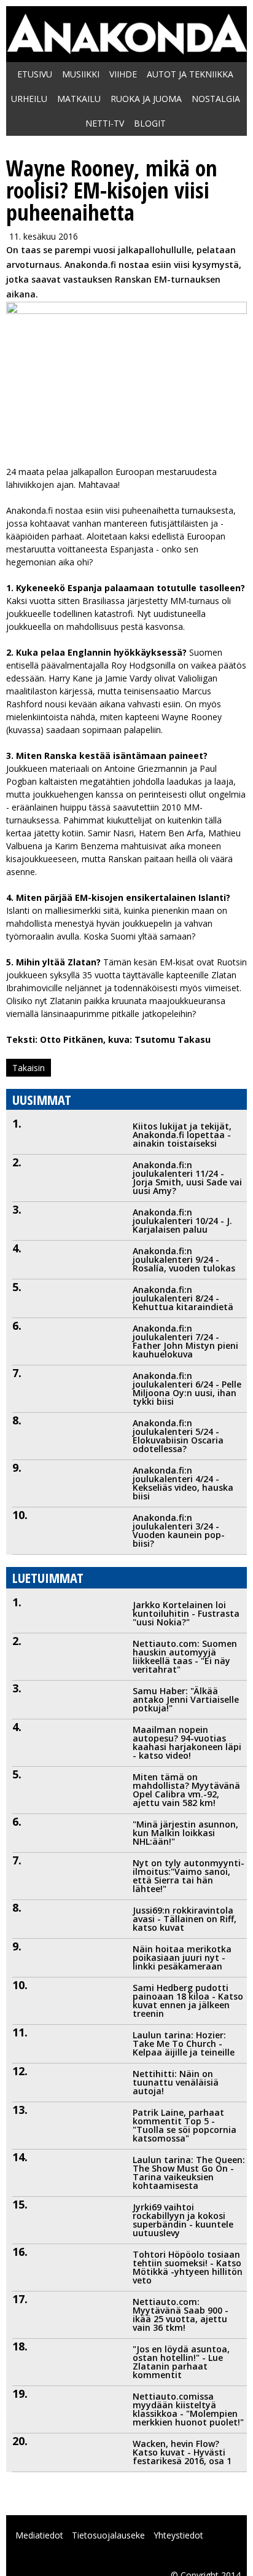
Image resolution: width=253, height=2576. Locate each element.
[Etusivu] (126, 48)
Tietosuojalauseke (108, 2535)
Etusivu (35, 74)
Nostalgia (216, 99)
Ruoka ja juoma (146, 99)
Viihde (123, 74)
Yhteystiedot (178, 2535)
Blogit (150, 123)
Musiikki (81, 74)
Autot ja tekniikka (190, 74)
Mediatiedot (39, 2535)
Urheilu (29, 99)
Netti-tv (105, 123)
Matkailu (79, 99)
